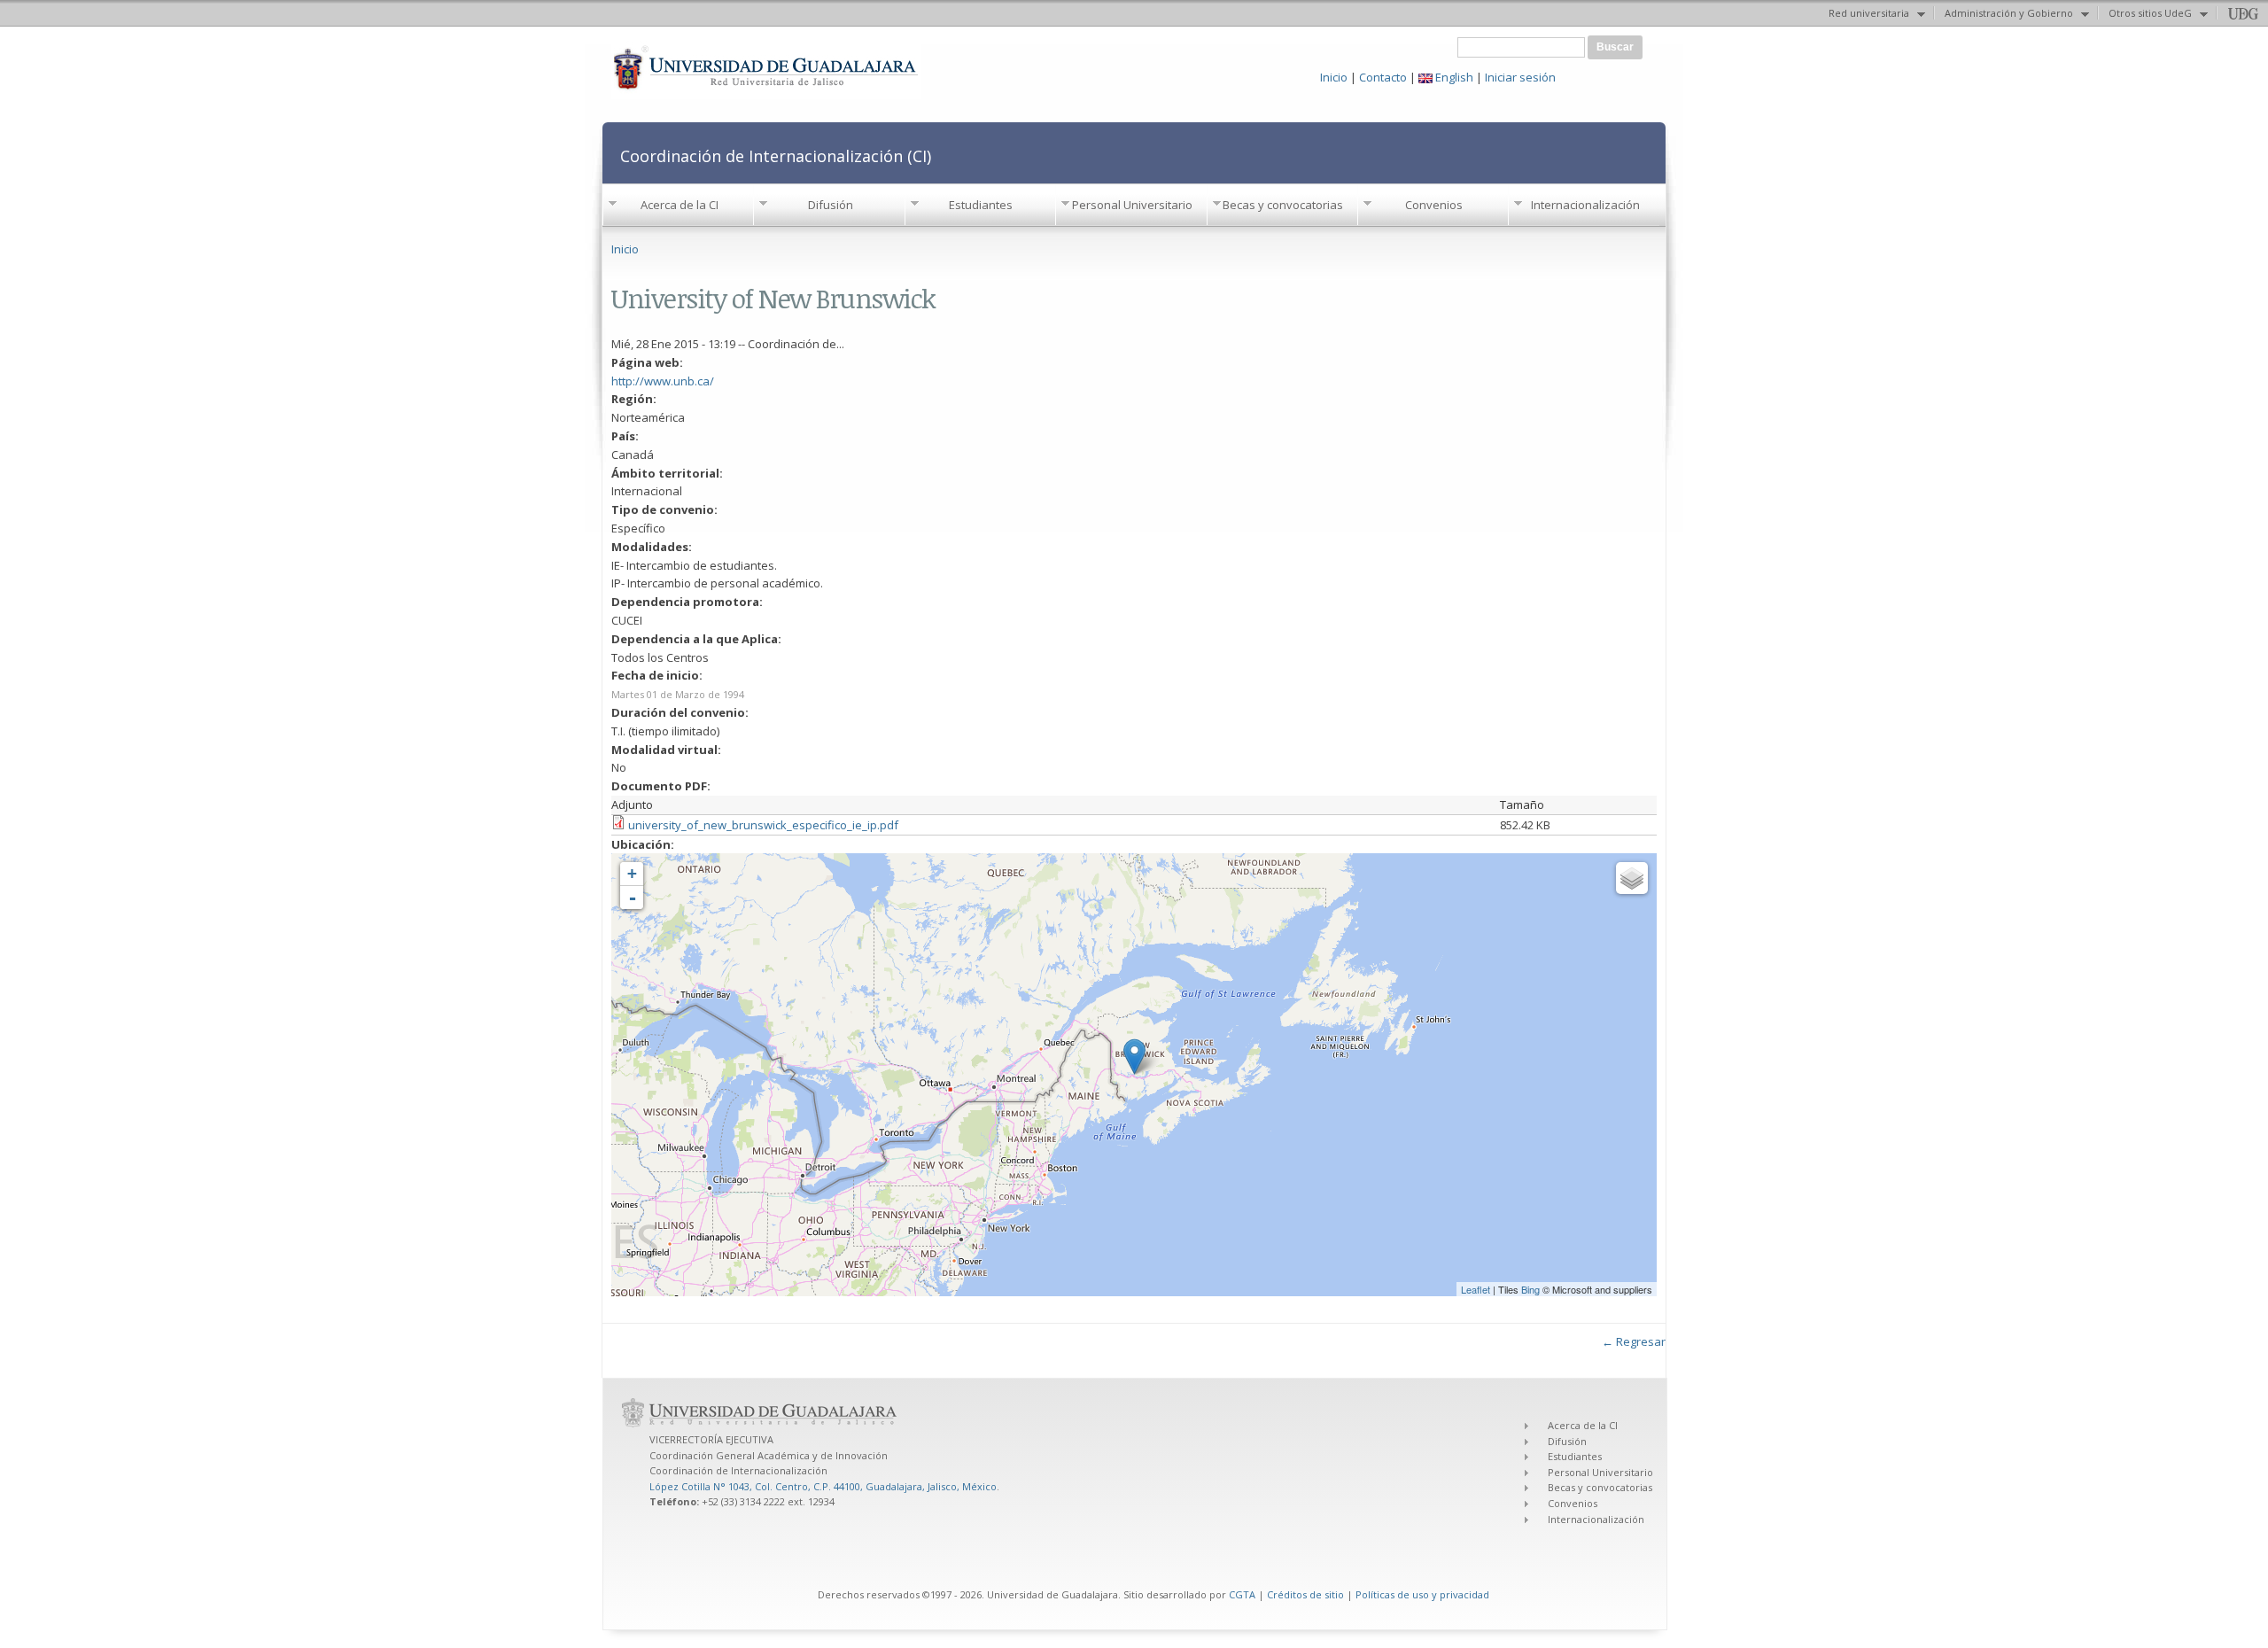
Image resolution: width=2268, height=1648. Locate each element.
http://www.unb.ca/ (663, 381)
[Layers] (1632, 878)
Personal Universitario (1132, 205)
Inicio (1334, 77)
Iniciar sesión (1520, 77)
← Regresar (1634, 1341)
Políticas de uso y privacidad (1422, 1594)
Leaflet (1476, 1289)
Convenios (1434, 205)
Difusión (831, 205)
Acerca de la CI (680, 205)
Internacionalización (1585, 205)
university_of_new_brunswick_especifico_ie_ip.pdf (763, 825)
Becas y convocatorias (1283, 205)
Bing (1530, 1289)
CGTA (1242, 1594)
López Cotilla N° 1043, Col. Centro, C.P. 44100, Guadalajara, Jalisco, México (823, 1486)
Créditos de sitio (1305, 1594)
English (1453, 77)
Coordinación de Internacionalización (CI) (776, 156)
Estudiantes (981, 205)
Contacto (1383, 77)
